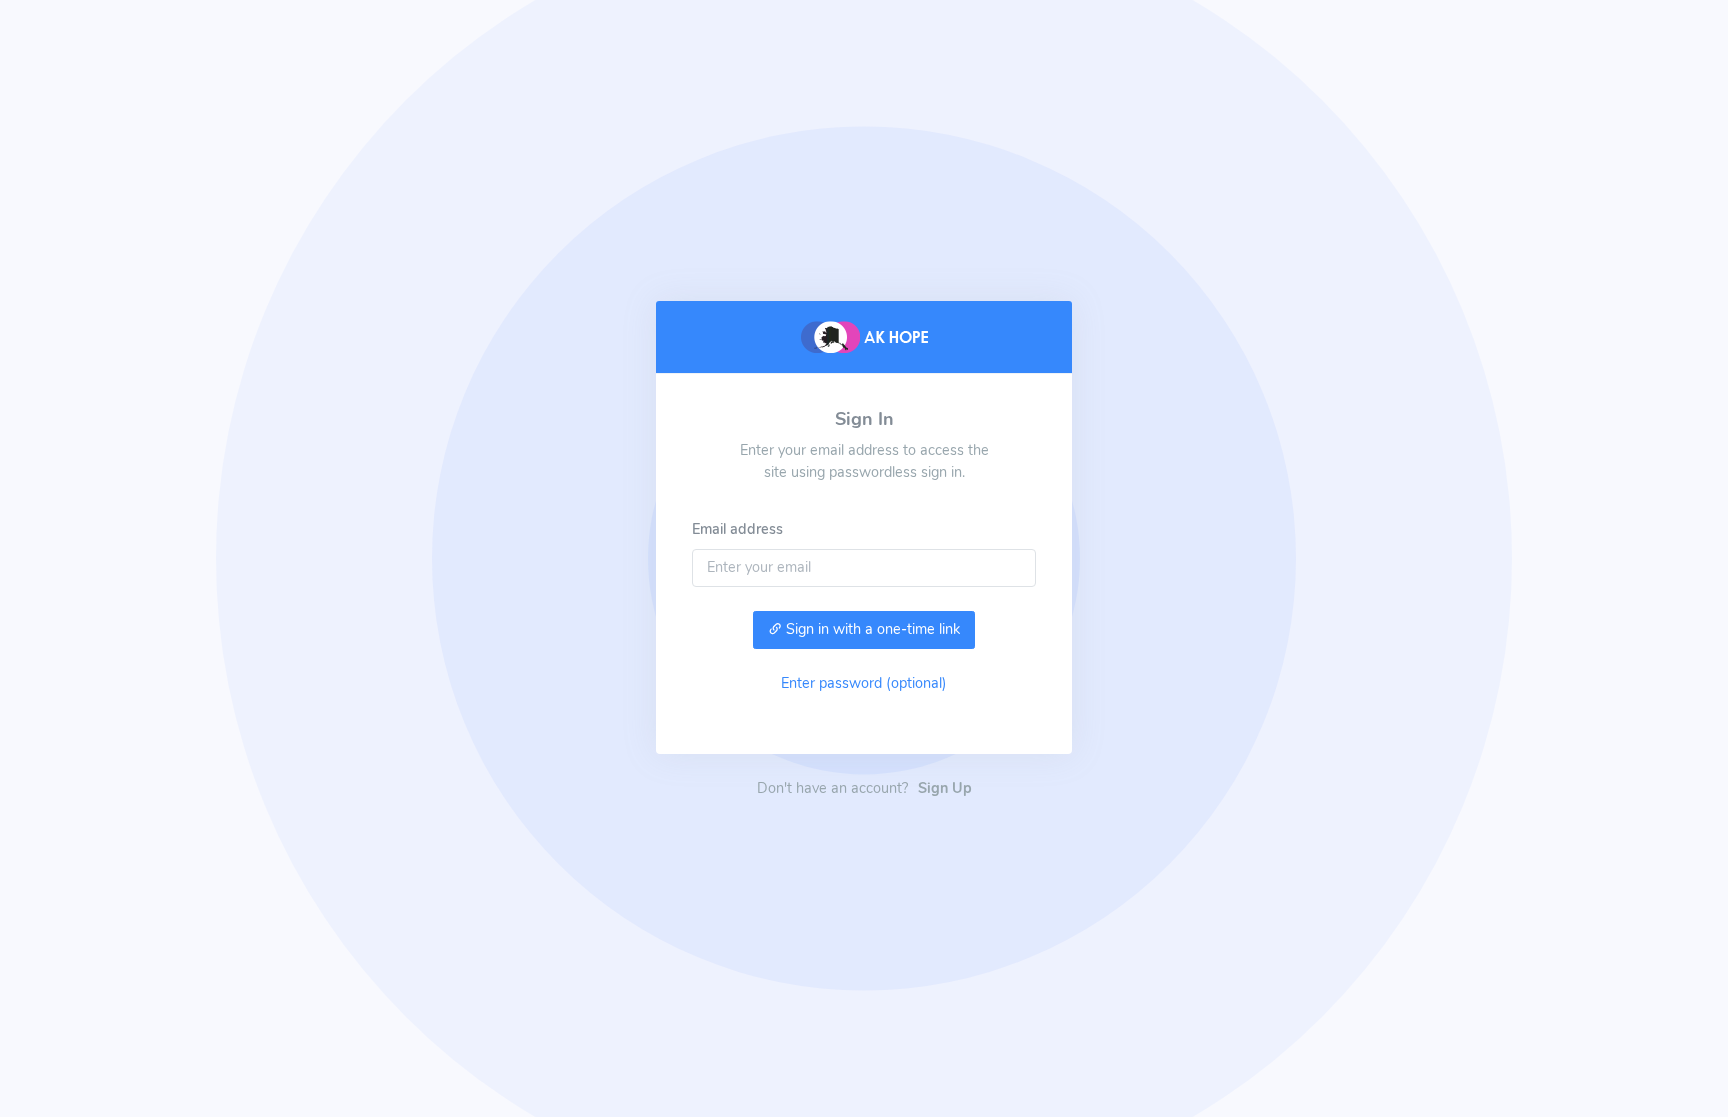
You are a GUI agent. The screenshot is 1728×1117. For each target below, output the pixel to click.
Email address (737, 529)
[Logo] (864, 336)
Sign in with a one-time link (871, 629)
